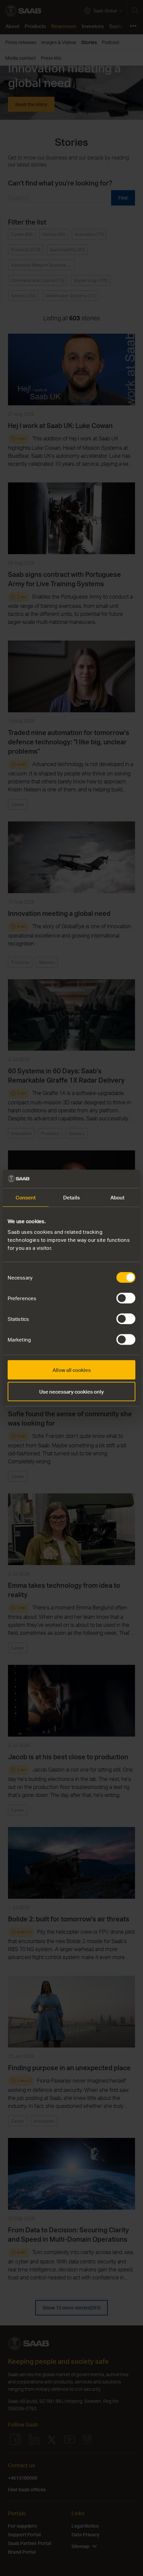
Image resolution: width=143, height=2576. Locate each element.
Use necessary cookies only (71, 1392)
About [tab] (118, 1197)
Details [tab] (71, 1197)
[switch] (126, 1298)
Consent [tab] (26, 1197)
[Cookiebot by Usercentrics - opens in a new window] (106, 1179)
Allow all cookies (72, 1370)
